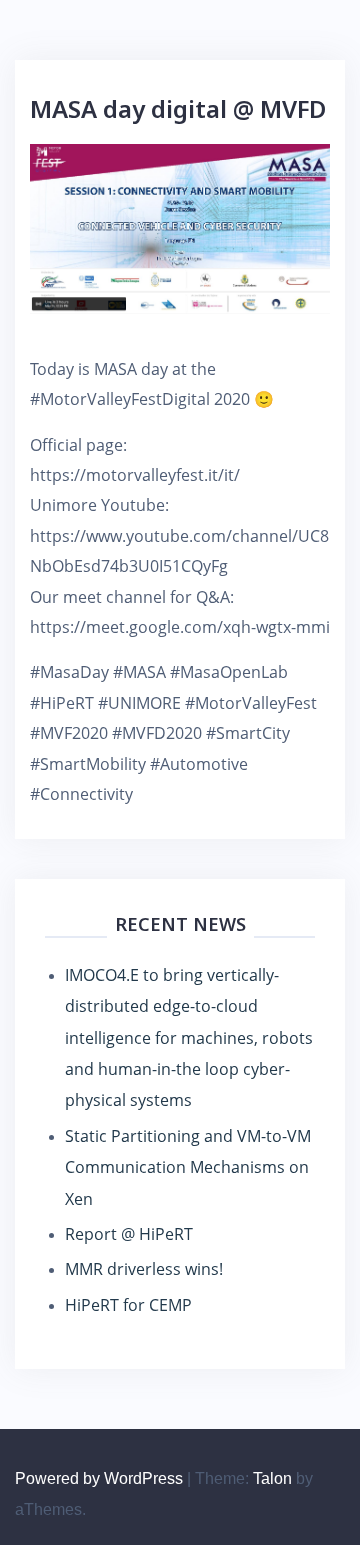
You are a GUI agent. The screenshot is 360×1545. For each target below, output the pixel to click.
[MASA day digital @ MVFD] (180, 227)
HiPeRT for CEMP (128, 1305)
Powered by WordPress (99, 1478)
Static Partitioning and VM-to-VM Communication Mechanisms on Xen (188, 1167)
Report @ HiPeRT (129, 1234)
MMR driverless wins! (144, 1269)
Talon (272, 1478)
